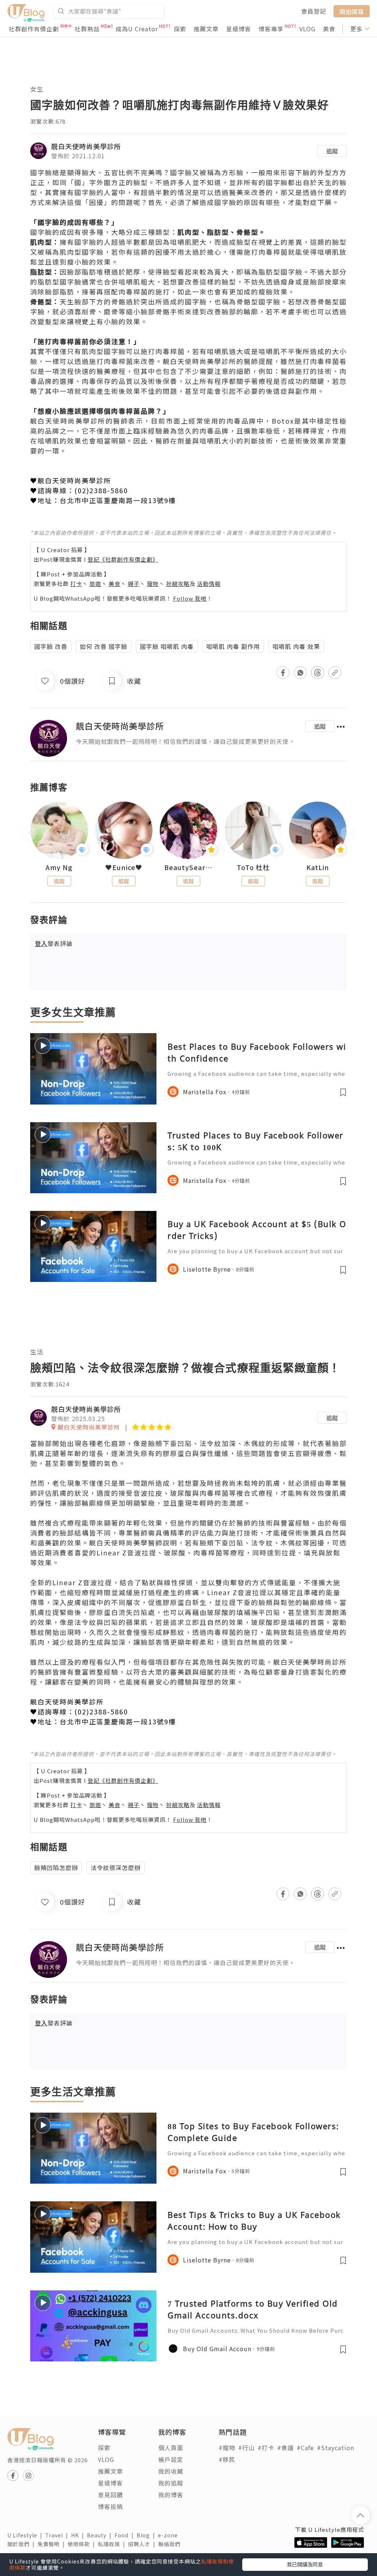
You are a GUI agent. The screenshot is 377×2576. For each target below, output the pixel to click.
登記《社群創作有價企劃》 (123, 559)
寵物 (153, 584)
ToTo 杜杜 (253, 867)
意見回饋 (110, 2495)
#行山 (246, 2448)
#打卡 (266, 2448)
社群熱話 (87, 29)
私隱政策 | (113, 2544)
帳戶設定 (171, 2459)
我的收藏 (171, 2471)
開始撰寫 (352, 11)
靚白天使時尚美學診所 (86, 146)
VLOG (307, 29)
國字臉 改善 (51, 646)
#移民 (227, 2459)
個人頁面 (171, 2448)
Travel (58, 2535)
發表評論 (54, 943)
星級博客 (239, 29)
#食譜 (286, 2448)
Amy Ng (59, 867)
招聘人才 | (143, 2544)
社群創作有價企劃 (34, 29)
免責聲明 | (53, 2544)
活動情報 (209, 584)
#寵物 (227, 2448)
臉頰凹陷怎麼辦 (56, 1867)
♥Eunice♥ (124, 867)
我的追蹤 (171, 2483)
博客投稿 (110, 2506)
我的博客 (171, 2495)
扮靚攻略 (178, 584)
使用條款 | (83, 2544)
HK (79, 2535)
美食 (329, 29)
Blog (147, 2535)
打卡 (76, 584)
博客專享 (271, 29)
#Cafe (305, 2448)
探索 (180, 29)
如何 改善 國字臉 (104, 646)
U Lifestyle (26, 2535)
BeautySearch (188, 867)
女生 (37, 89)
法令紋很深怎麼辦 (116, 1867)
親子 (134, 584)
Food (126, 2535)
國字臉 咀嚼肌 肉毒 (167, 646)
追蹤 (332, 151)
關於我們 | (22, 2544)
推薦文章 (206, 29)
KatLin (318, 867)
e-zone (169, 2535)
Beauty (101, 2535)
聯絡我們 (171, 2544)
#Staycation (336, 2448)
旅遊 (95, 584)
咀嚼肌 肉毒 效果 (296, 646)
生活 (37, 1352)
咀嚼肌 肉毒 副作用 (233, 646)
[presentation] (30, 833)
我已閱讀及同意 (305, 2564)
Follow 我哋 (190, 598)
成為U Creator (137, 29)
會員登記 (314, 11)
